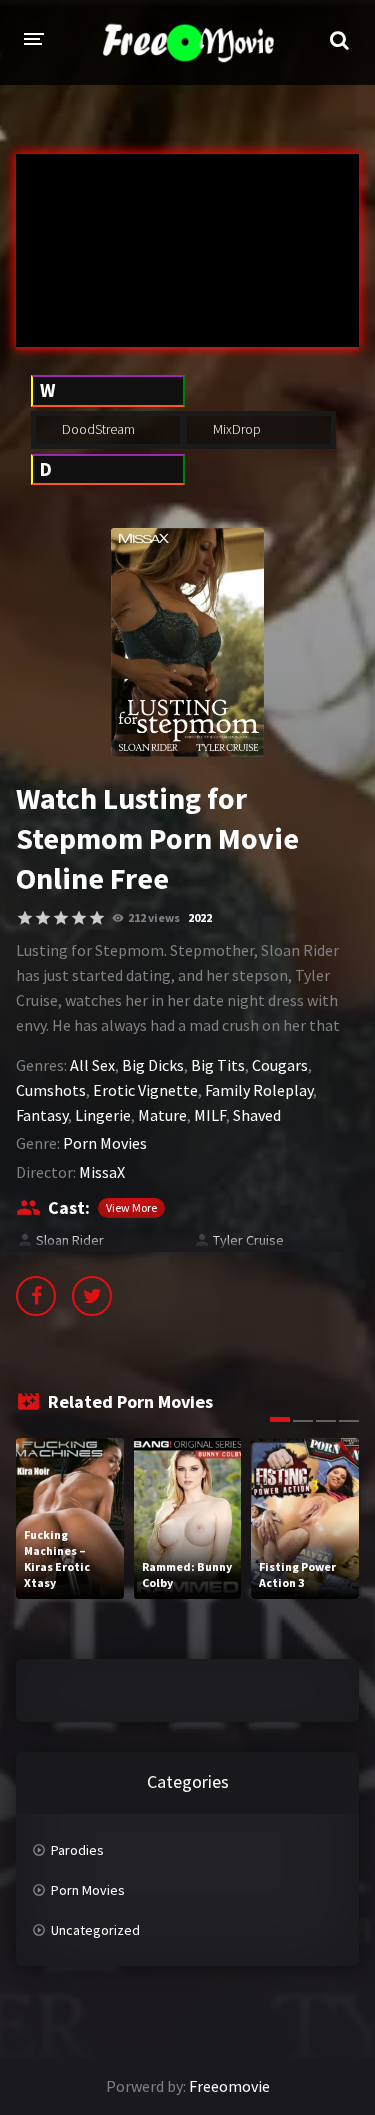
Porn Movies (105, 1143)
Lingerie (103, 1115)
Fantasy (42, 1115)
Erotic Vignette (145, 1090)
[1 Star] (25, 918)
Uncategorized (95, 1930)
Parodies (77, 1850)
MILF (210, 1115)
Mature (162, 1115)
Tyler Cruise (248, 1240)
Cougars (280, 1065)
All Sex (92, 1065)
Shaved (257, 1115)
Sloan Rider (70, 1240)
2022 (200, 917)
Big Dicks (153, 1065)
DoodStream (97, 429)
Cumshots (51, 1090)
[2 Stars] (43, 918)
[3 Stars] (61, 918)
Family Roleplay (259, 1090)
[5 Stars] (97, 918)
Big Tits (218, 1065)
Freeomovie (229, 2086)
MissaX (102, 1172)
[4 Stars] (79, 918)
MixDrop (235, 429)
